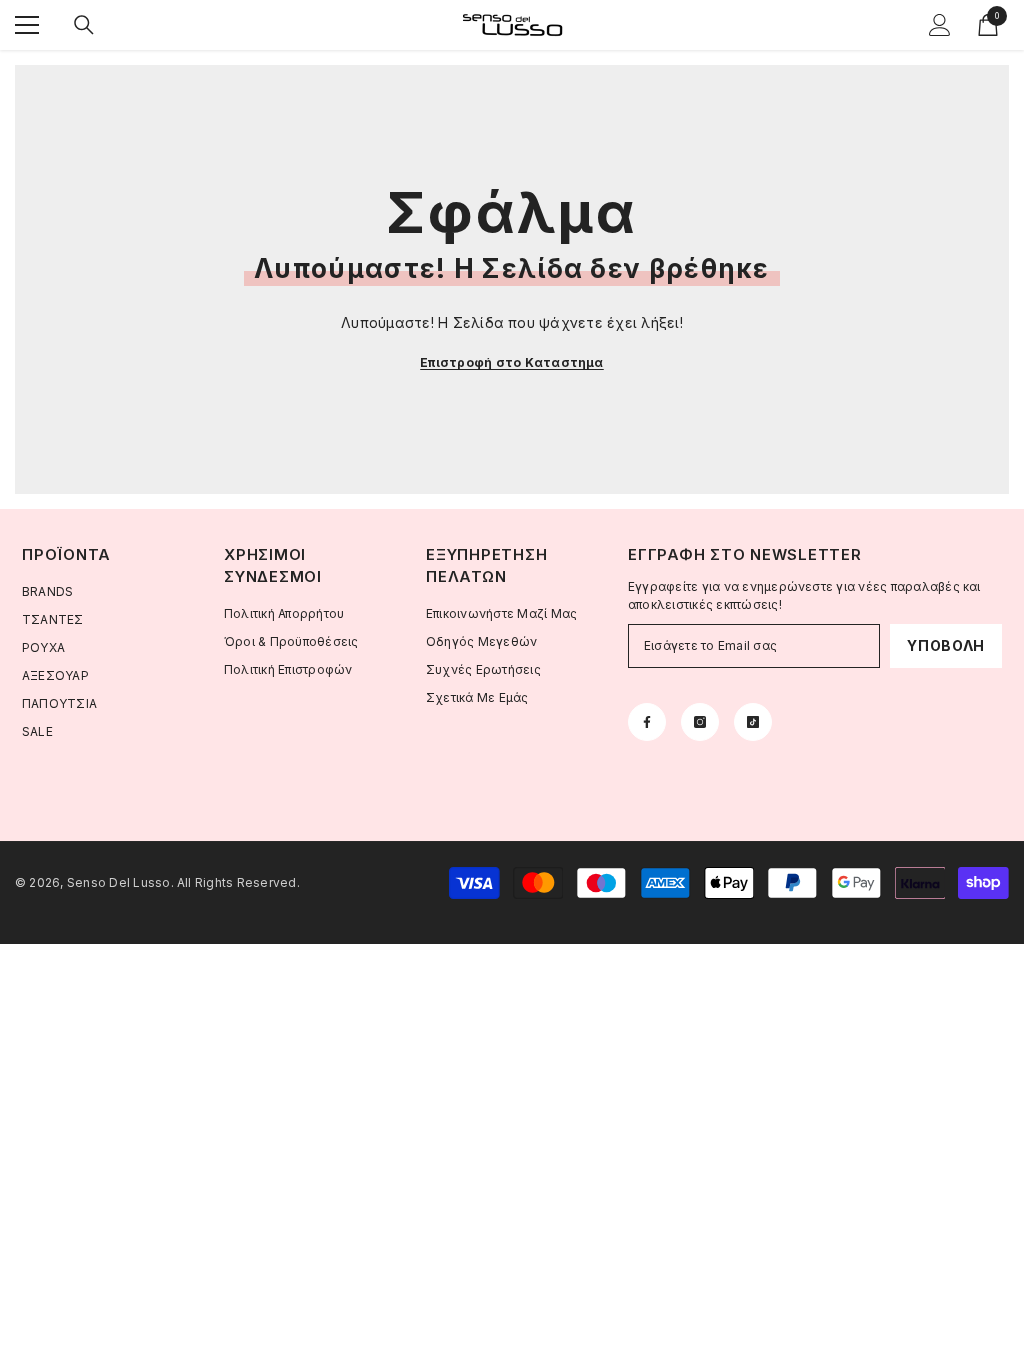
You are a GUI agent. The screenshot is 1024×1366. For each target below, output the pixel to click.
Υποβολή (946, 645)
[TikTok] (753, 722)
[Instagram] (700, 722)
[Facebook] (647, 722)
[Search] (84, 25)
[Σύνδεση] (940, 25)
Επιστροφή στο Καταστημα (512, 362)
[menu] (27, 25)
